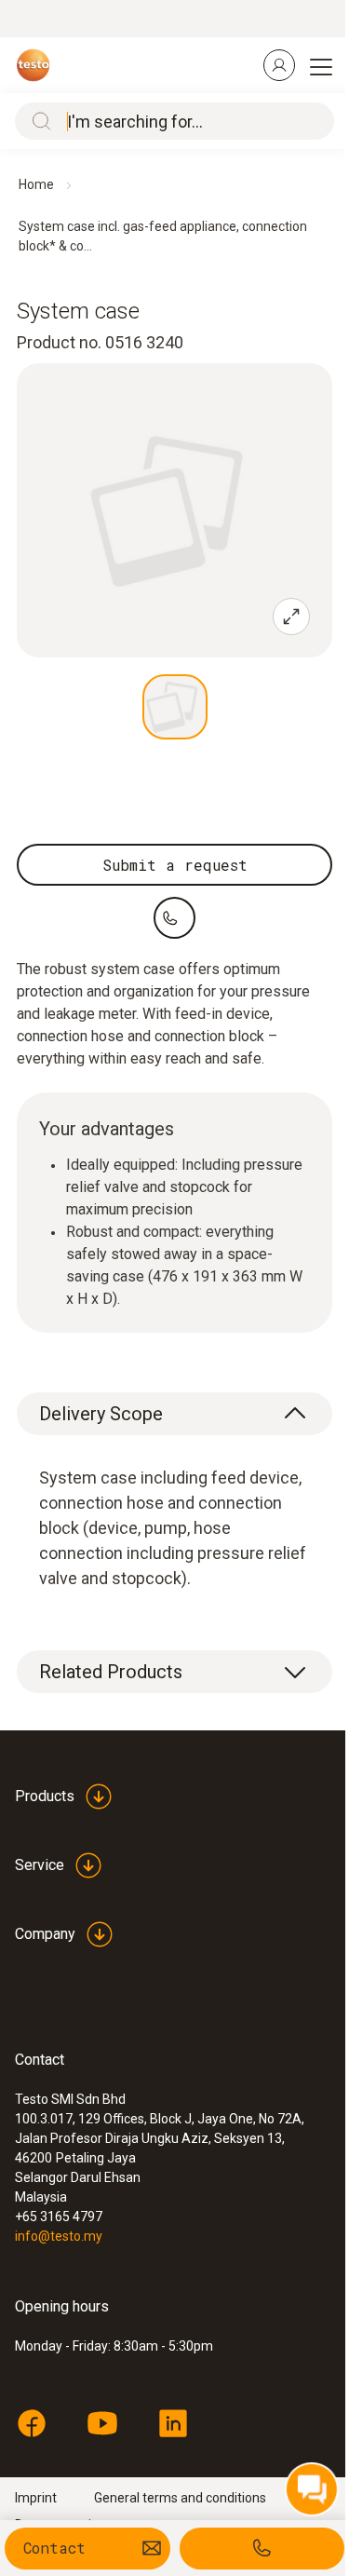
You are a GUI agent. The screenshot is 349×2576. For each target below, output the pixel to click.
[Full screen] (291, 617)
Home (36, 184)
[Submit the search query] (37, 121)
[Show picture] (175, 707)
